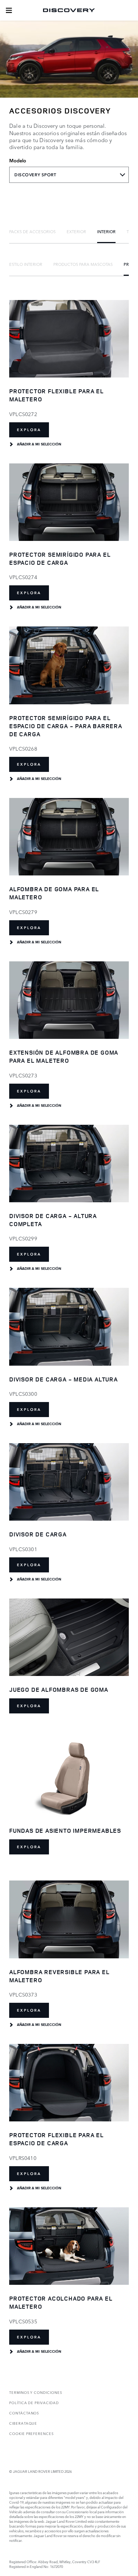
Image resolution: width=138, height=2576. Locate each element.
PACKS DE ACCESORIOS (32, 231)
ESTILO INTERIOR (26, 264)
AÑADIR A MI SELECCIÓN (39, 444)
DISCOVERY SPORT (35, 175)
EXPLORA (29, 430)
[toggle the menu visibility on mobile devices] (9, 10)
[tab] (32, 231)
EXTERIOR (76, 231)
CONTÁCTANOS (24, 2413)
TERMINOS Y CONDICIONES (36, 2392)
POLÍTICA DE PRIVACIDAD (34, 2402)
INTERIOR (106, 231)
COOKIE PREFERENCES (31, 2433)
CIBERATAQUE (23, 2423)
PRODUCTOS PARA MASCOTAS (83, 264)
